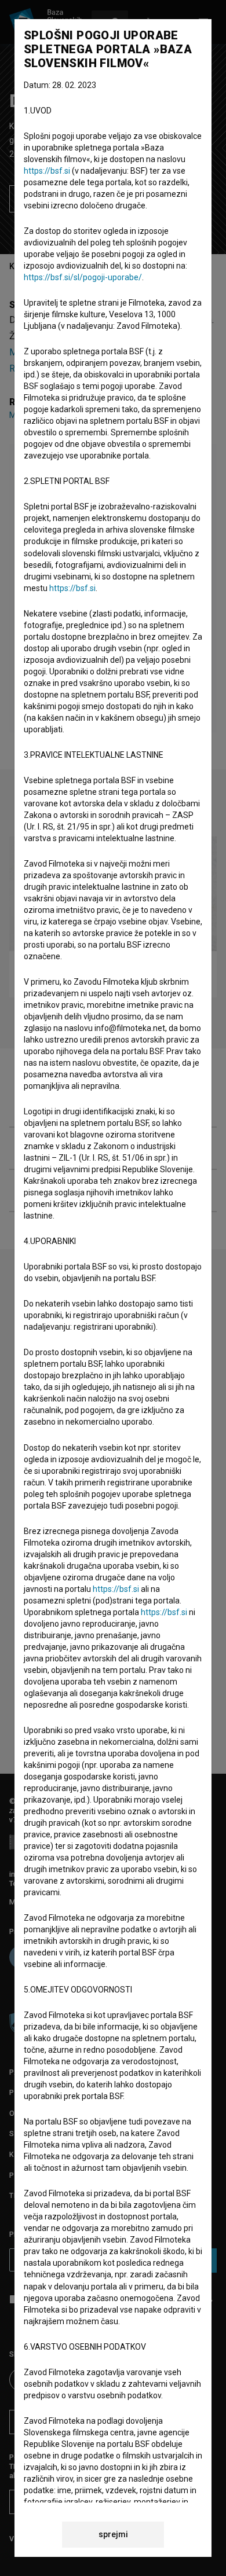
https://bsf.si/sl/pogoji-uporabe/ (83, 277)
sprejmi (113, 2534)
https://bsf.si (47, 171)
